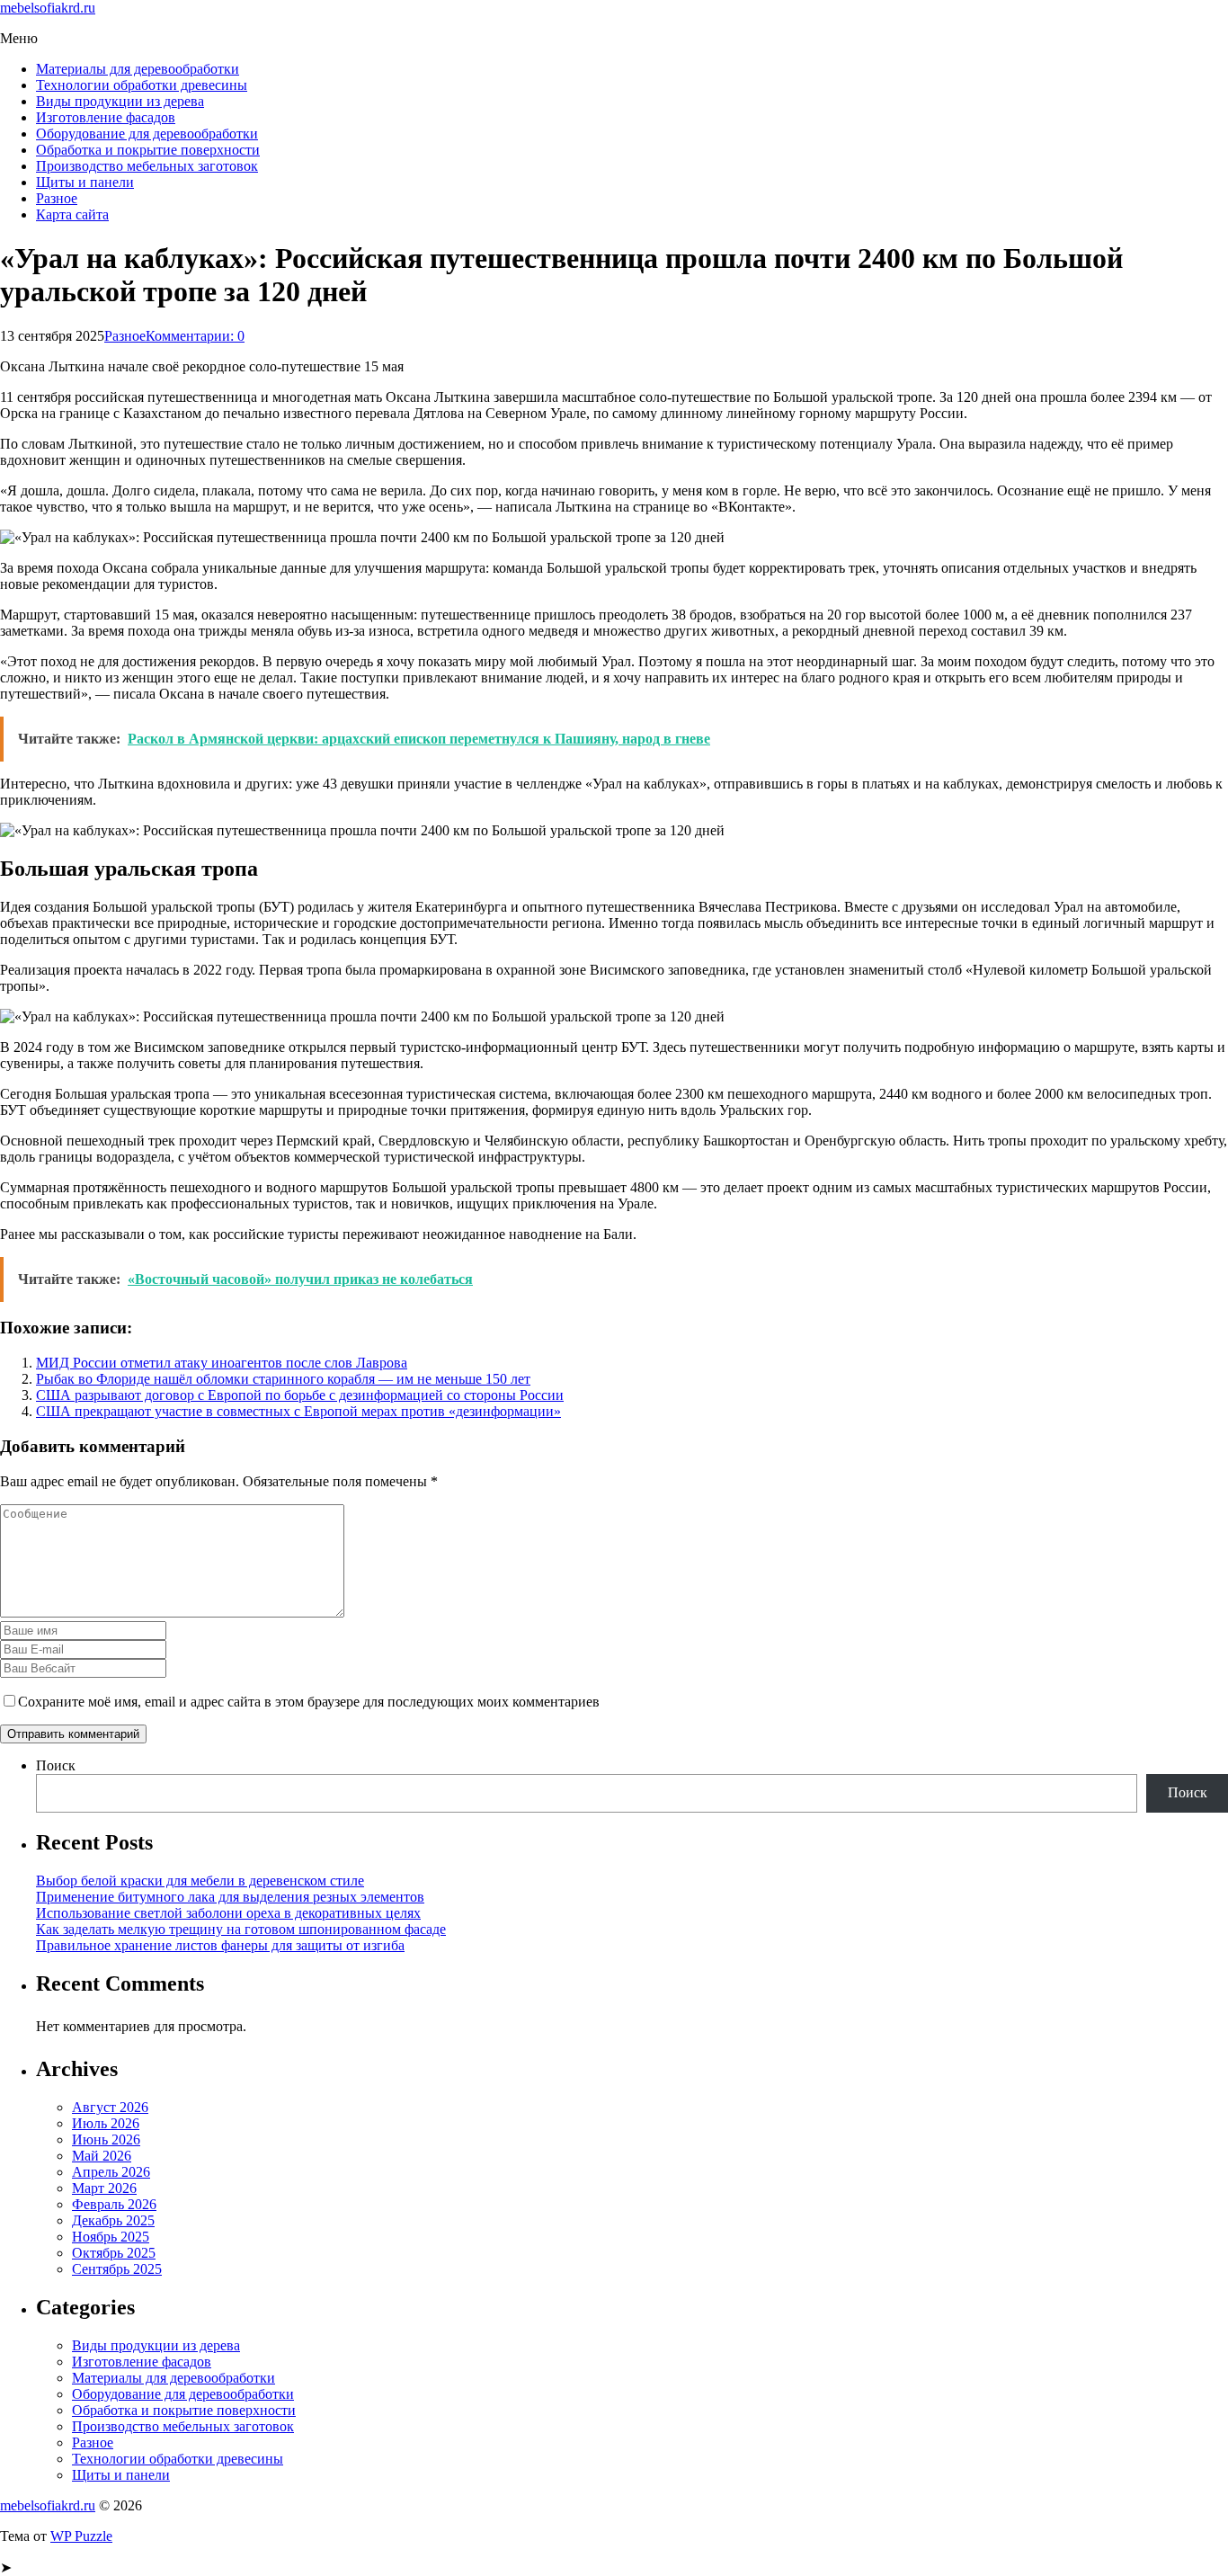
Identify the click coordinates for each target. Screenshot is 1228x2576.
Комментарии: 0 (195, 336)
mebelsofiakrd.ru (48, 8)
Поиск (56, 1765)
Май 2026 (102, 2156)
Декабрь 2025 (113, 2220)
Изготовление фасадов (106, 117)
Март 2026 (104, 2188)
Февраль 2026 (114, 2204)
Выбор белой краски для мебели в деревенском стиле (200, 1881)
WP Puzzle (81, 2536)
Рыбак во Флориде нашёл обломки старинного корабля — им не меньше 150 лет (283, 1379)
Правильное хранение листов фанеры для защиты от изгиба (220, 1945)
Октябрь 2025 (114, 2253)
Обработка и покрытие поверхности (148, 150)
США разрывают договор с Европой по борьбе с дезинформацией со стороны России (300, 1395)
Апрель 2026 (111, 2172)
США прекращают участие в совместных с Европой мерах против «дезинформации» (298, 1411)
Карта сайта (72, 214)
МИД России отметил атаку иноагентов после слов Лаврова (222, 1363)
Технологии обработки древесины (142, 85)
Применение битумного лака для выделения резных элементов (230, 1897)
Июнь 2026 (106, 2139)
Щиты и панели (85, 182)
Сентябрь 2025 (117, 2269)
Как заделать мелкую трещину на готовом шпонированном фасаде (241, 1929)
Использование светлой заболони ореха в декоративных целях (228, 1913)
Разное (57, 198)
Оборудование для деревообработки (147, 134)
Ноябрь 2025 (111, 2237)
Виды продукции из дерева (120, 101)
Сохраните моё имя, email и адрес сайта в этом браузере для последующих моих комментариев (309, 1702)
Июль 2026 (106, 2123)
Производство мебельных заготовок (147, 166)
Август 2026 (110, 2107)
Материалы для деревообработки (138, 69)
